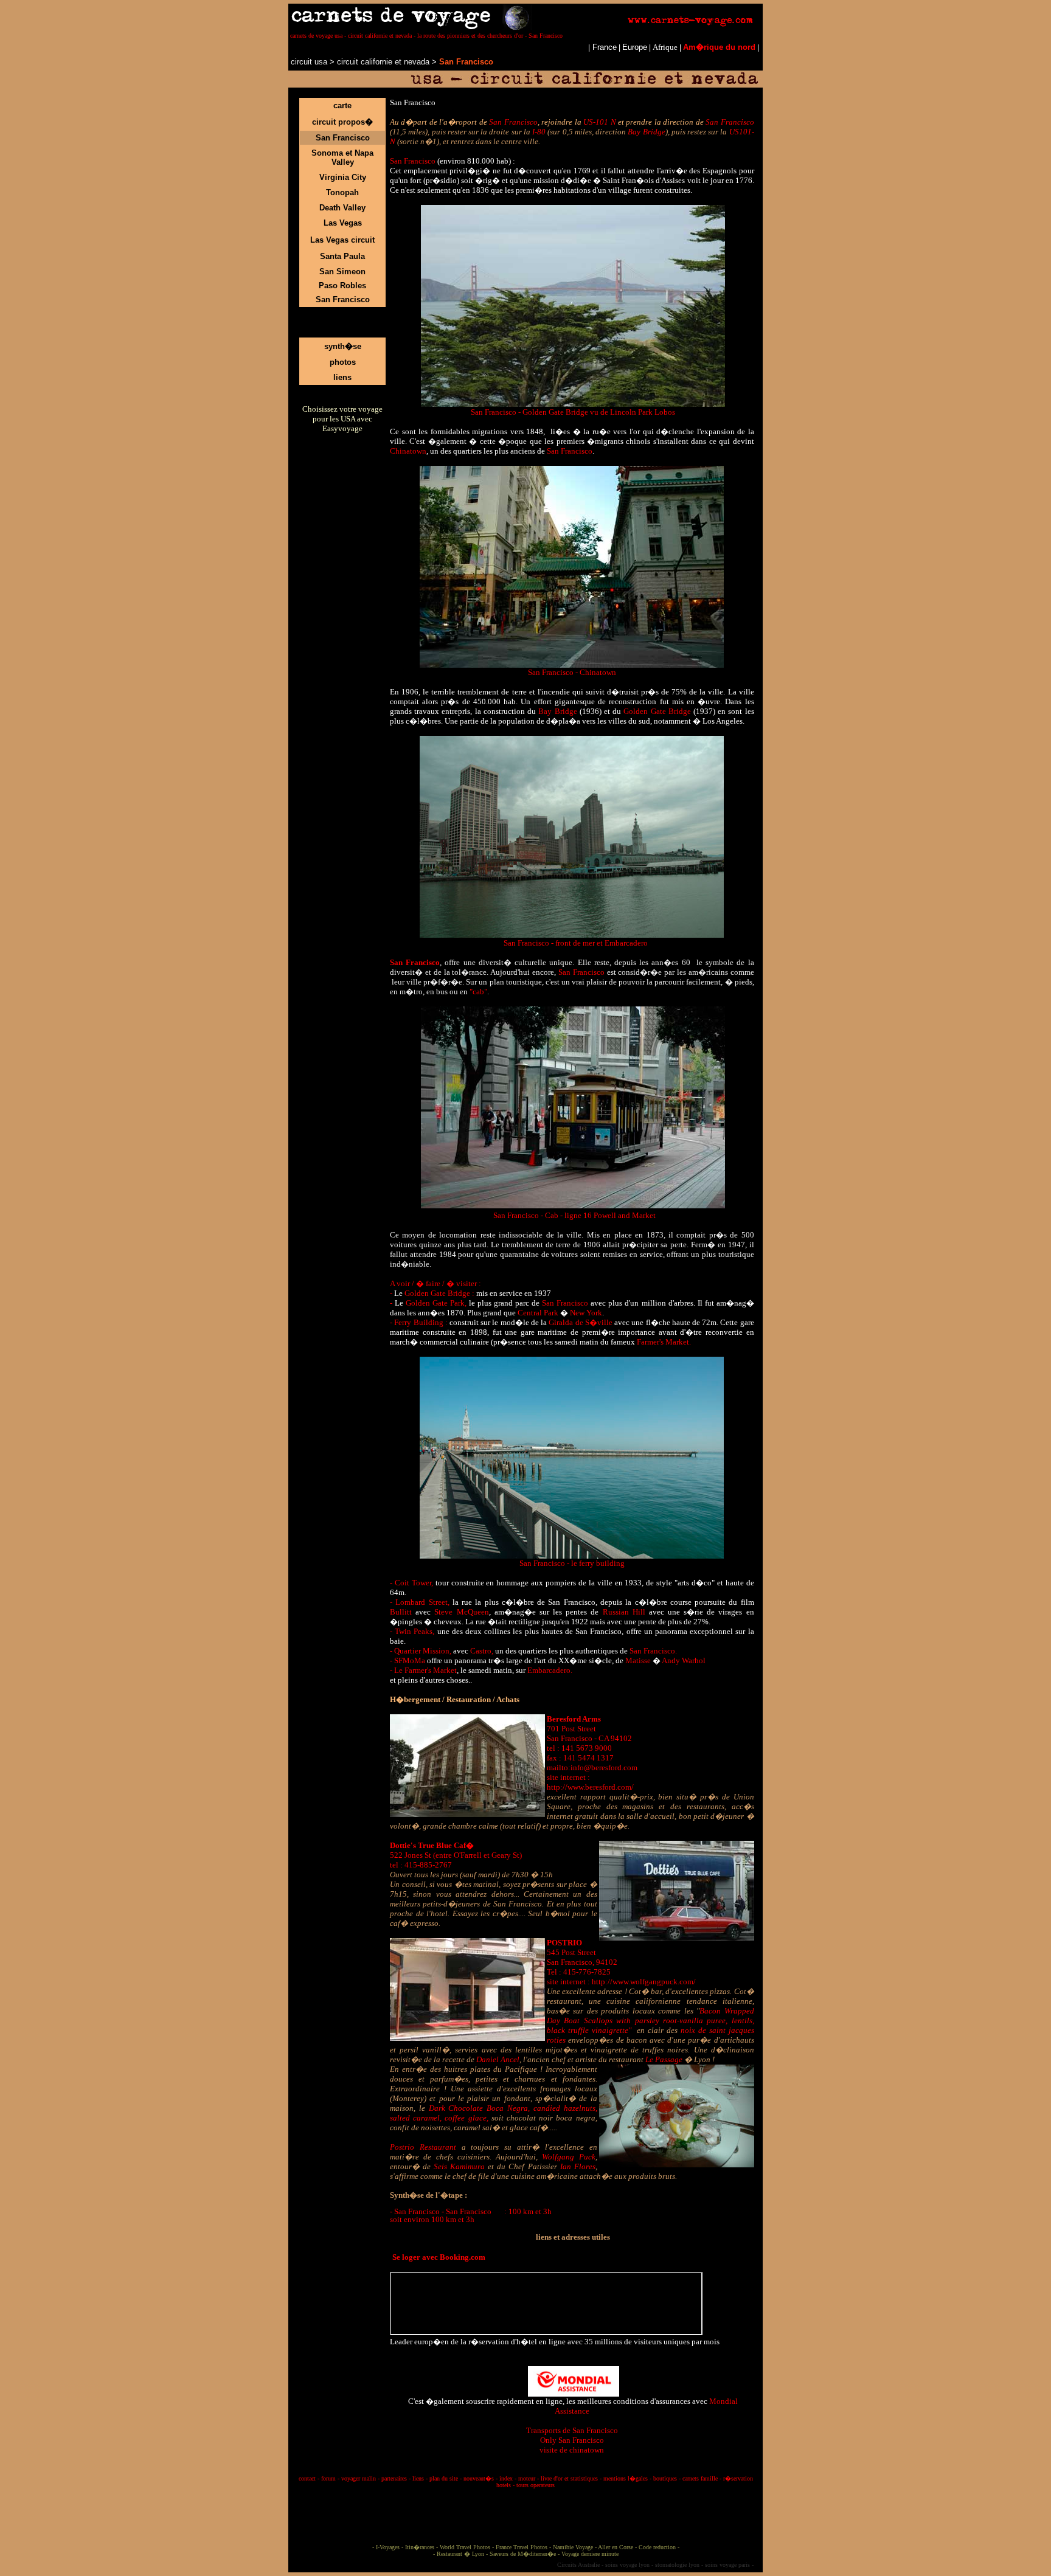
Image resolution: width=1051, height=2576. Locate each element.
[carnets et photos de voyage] (525, 27)
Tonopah (342, 192)
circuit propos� (342, 122)
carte (342, 106)
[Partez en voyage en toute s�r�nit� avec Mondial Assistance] (574, 2379)
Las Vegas (343, 223)
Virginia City (343, 177)
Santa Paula (342, 256)
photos (343, 362)
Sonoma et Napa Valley (342, 158)
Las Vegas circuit (342, 240)
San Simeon (342, 272)
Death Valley (342, 208)
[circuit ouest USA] (336, 62)
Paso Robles (342, 286)
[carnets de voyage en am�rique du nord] (290, 62)
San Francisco (343, 138)
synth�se (343, 346)
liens (342, 377)
